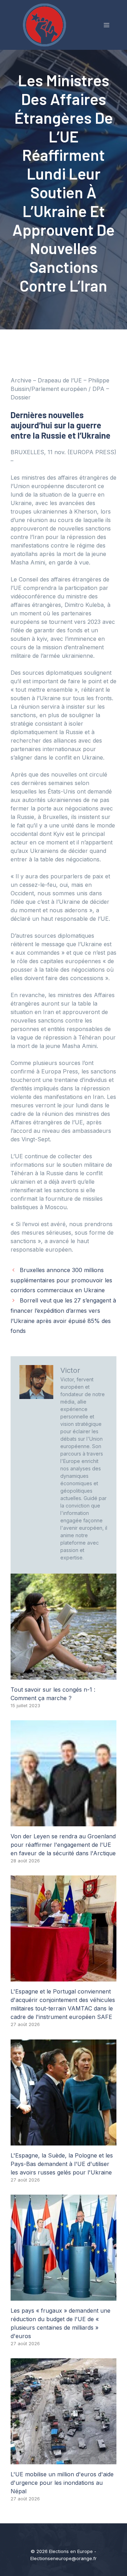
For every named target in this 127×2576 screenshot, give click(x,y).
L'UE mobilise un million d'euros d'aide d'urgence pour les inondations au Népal (62, 2483)
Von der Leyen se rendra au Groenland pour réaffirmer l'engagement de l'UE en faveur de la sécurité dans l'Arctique (63, 1845)
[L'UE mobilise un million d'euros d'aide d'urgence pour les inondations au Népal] (64, 2460)
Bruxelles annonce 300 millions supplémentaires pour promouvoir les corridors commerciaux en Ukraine (61, 1280)
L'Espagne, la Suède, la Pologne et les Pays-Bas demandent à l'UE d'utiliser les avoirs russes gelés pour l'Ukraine (62, 2164)
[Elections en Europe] (46, 24)
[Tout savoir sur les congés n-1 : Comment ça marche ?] (64, 1675)
